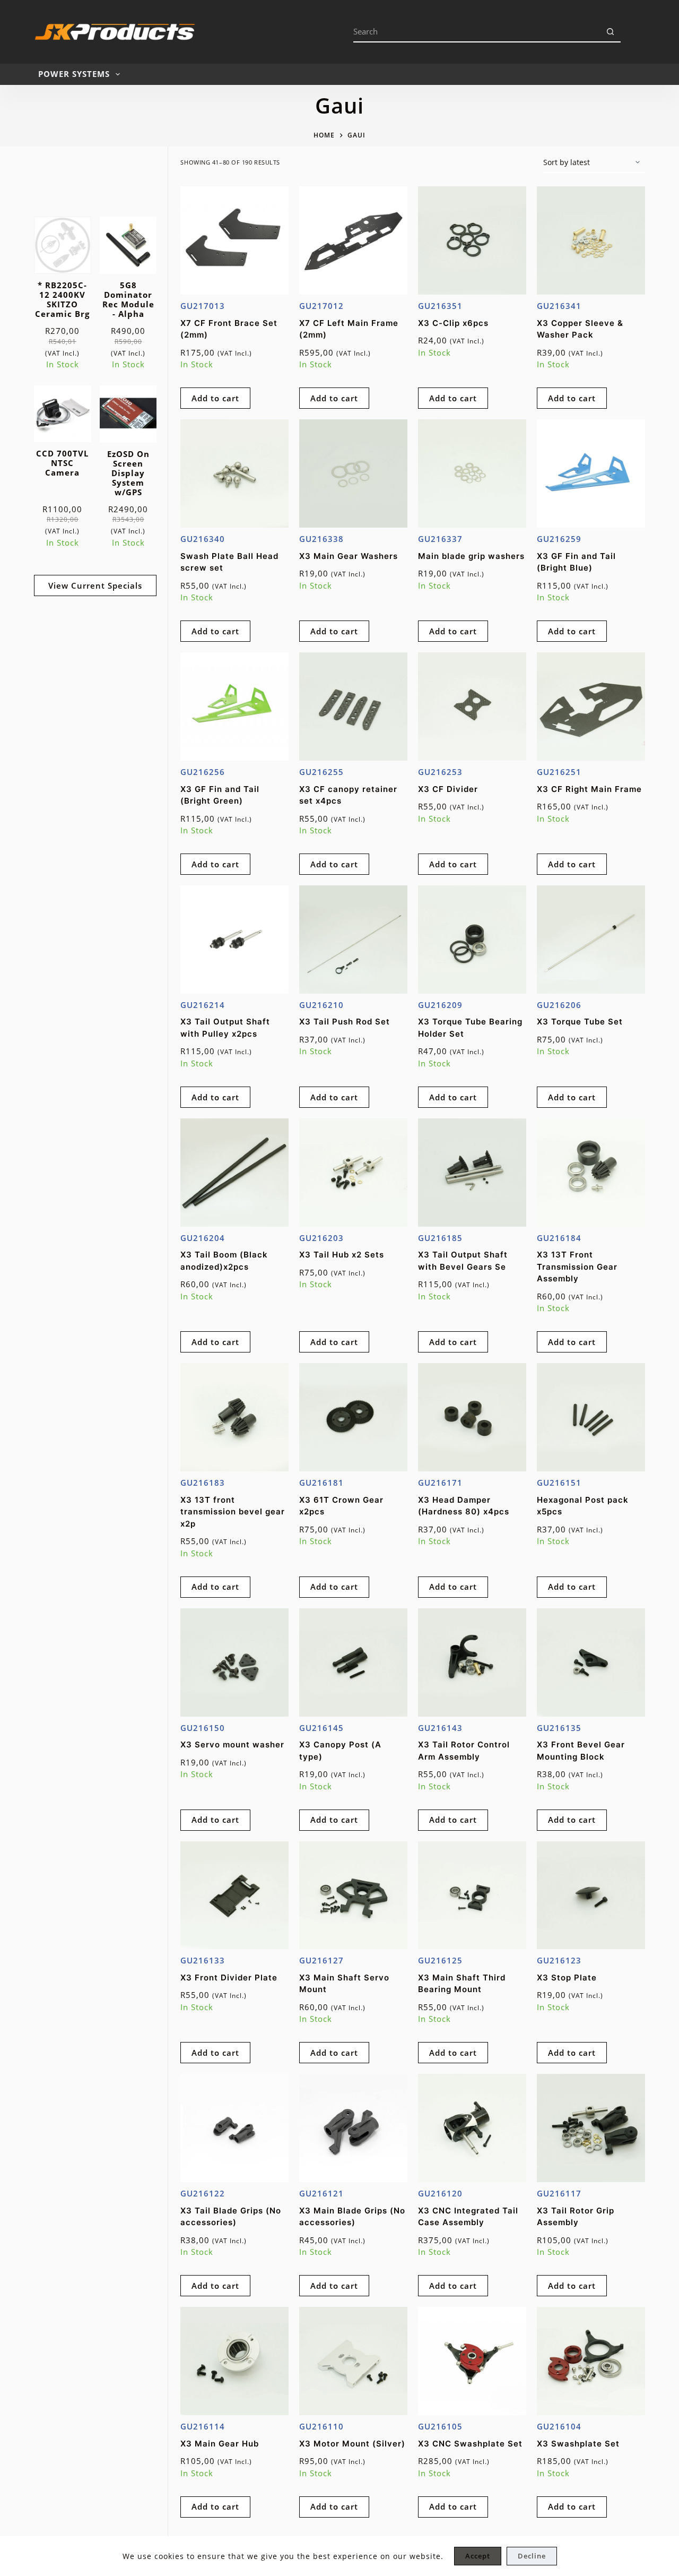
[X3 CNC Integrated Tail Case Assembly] (472, 2128)
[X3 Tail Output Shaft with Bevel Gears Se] (472, 1173)
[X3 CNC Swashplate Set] (472, 2361)
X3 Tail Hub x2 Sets (342, 1255)
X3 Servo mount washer (232, 1744)
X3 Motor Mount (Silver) (352, 2444)
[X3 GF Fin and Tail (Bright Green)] (234, 707)
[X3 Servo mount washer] (234, 1662)
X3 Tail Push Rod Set (345, 1022)
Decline (532, 2556)
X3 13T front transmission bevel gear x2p (233, 1512)
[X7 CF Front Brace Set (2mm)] (234, 240)
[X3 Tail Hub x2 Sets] (353, 1173)
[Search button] (610, 32)
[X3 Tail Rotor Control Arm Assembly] (472, 1662)
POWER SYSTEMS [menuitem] (74, 74)
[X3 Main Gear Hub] (234, 2361)
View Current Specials (95, 585)
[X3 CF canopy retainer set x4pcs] (353, 707)
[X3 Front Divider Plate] (234, 1896)
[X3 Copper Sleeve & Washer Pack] (591, 240)
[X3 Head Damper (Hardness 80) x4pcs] (472, 1417)
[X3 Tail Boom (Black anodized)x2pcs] (234, 1173)
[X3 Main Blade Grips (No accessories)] (353, 2128)
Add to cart (215, 398)
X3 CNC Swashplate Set (470, 2444)
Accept (478, 2556)
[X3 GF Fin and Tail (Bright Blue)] (591, 473)
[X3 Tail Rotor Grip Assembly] (591, 2128)
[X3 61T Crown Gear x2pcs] (353, 1417)
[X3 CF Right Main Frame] (591, 707)
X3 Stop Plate (567, 1978)
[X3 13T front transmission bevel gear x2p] (234, 1417)
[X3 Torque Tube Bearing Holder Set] (472, 940)
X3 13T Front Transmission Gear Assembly (577, 1267)
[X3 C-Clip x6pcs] (472, 240)
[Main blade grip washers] (472, 473)
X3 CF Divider (448, 789)
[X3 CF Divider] (472, 707)
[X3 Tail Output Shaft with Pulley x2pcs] (234, 940)
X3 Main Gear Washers (349, 556)
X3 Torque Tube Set (580, 1022)
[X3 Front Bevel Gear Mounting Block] (591, 1662)
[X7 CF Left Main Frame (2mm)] (353, 240)
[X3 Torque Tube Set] (591, 940)
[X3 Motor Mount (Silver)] (353, 2361)
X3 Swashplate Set (578, 2444)
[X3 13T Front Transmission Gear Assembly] (591, 1173)
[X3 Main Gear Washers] (353, 473)
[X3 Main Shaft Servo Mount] (353, 1896)
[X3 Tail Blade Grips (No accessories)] (234, 2128)
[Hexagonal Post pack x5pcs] (591, 1417)
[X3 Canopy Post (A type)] (353, 1662)
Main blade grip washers (471, 556)
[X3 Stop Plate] (591, 1896)
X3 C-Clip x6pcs (453, 323)
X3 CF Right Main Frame (589, 789)
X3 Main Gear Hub (220, 2444)
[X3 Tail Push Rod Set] (353, 940)
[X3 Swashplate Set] (591, 2361)
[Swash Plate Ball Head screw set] (234, 473)
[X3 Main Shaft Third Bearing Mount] (472, 1896)
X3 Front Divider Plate (229, 1978)
